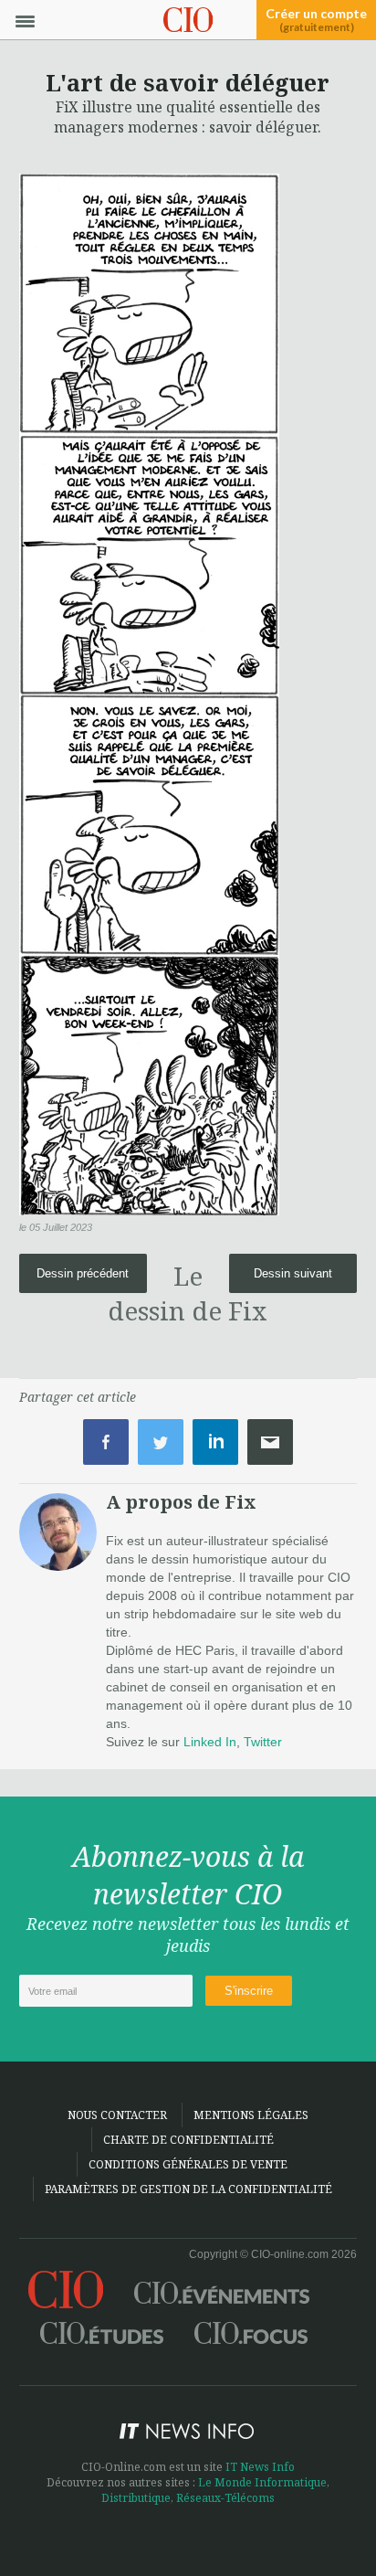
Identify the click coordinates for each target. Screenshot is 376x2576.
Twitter (263, 1742)
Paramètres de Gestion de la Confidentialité (188, 2189)
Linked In (210, 1742)
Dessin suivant (293, 1273)
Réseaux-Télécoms (225, 2498)
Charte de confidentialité (188, 2140)
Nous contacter (117, 2115)
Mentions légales (251, 2115)
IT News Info (260, 2467)
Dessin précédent (83, 1273)
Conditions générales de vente (188, 2164)
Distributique (136, 2498)
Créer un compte (316, 20)
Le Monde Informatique (262, 2482)
